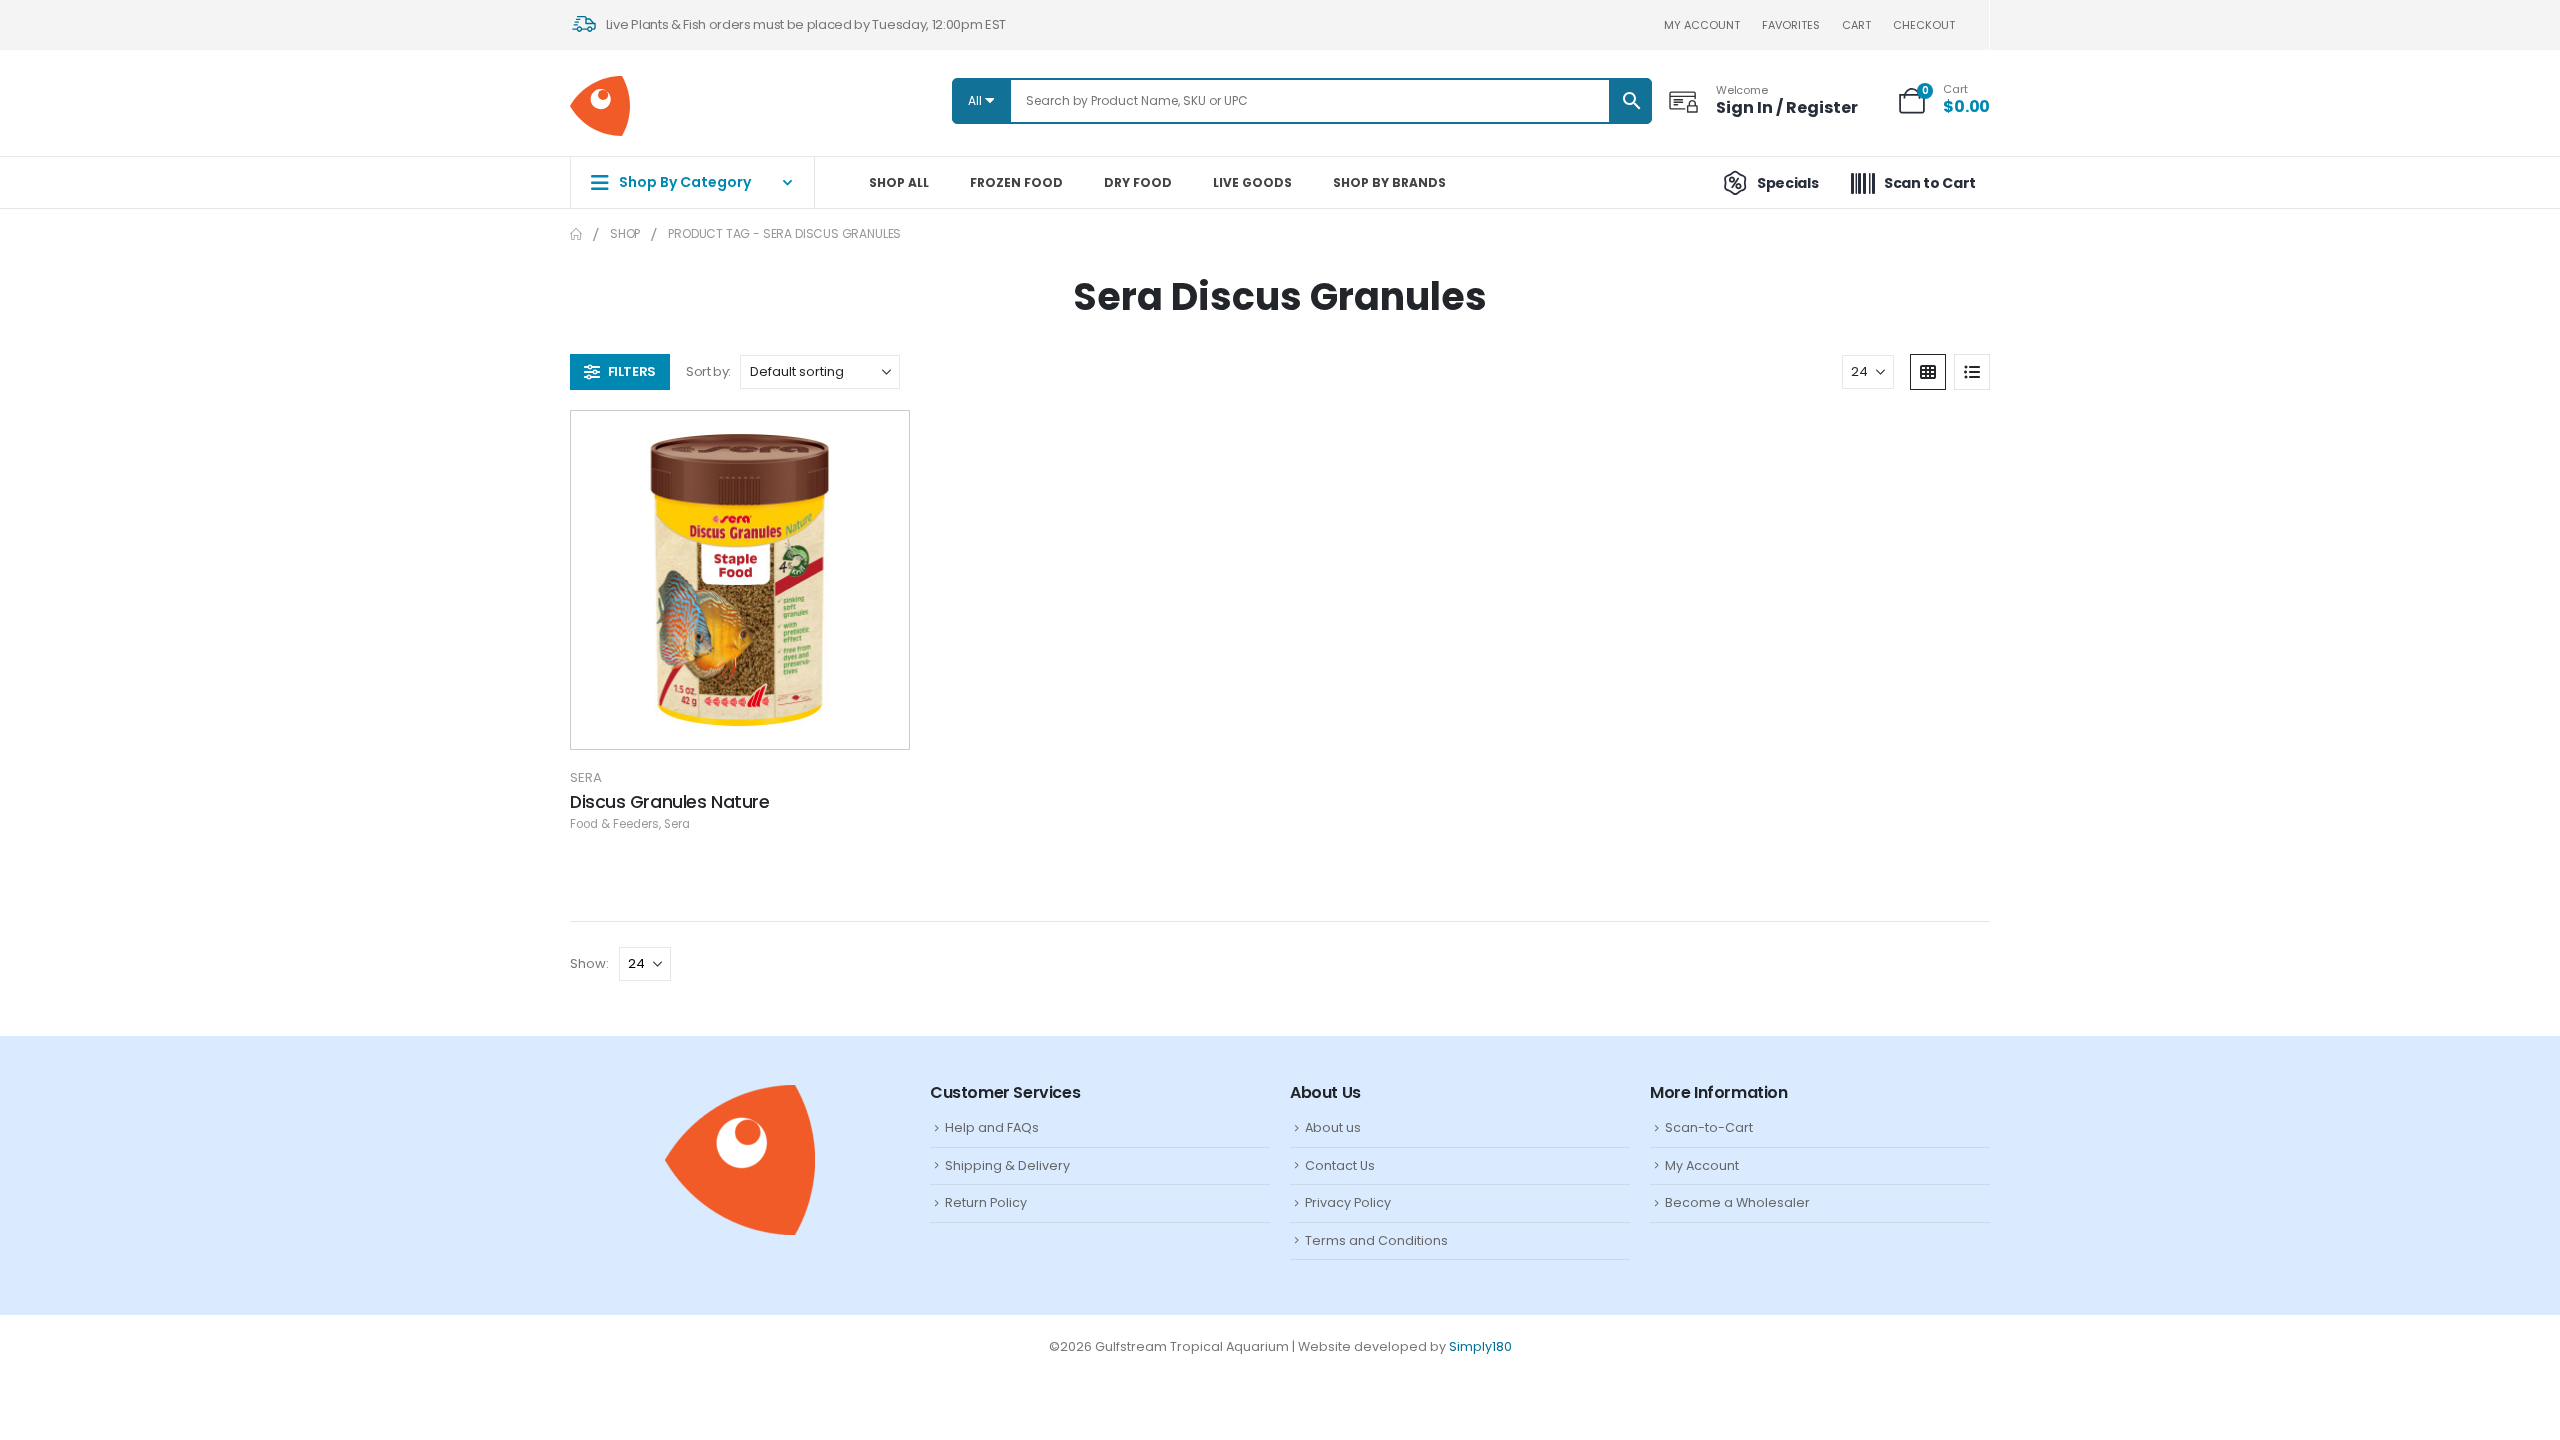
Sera (586, 777)
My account (1702, 25)
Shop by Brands (1389, 182)
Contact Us (1340, 1165)
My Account (1702, 1165)
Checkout (1924, 25)
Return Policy (986, 1202)
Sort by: (708, 371)
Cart (1856, 25)
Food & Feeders (614, 824)
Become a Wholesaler (1737, 1202)
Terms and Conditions (1376, 1240)
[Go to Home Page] (576, 234)
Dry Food (1138, 182)
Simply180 (1480, 1346)
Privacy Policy (1348, 1202)
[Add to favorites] (879, 441)
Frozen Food (1016, 182)
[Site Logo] (600, 106)
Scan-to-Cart (1709, 1127)
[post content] (740, 580)
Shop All (899, 182)
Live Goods (1252, 182)
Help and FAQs (992, 1127)
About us (1333, 1127)
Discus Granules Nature (669, 802)
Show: (589, 963)
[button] (620, 372)
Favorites (1791, 25)
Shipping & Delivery (1007, 1165)
